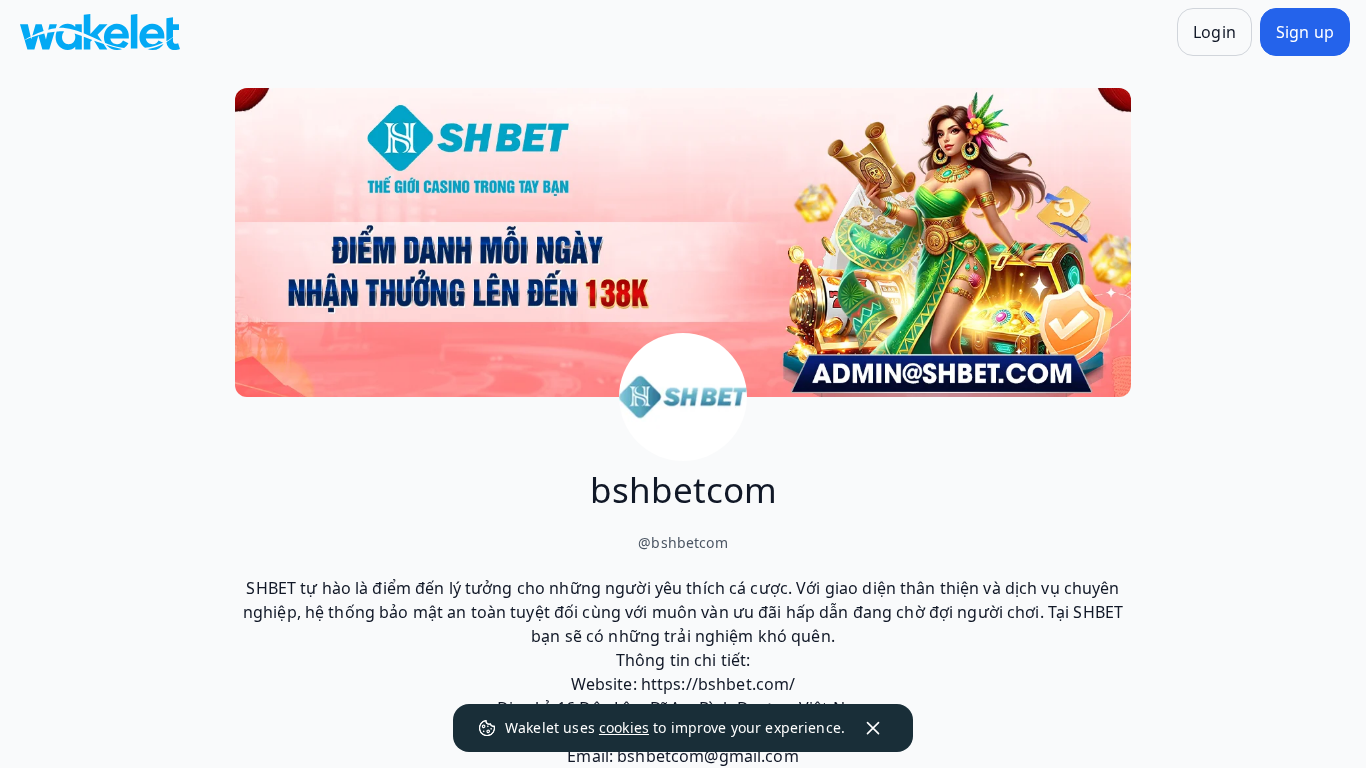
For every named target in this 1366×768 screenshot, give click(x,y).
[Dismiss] (873, 728)
